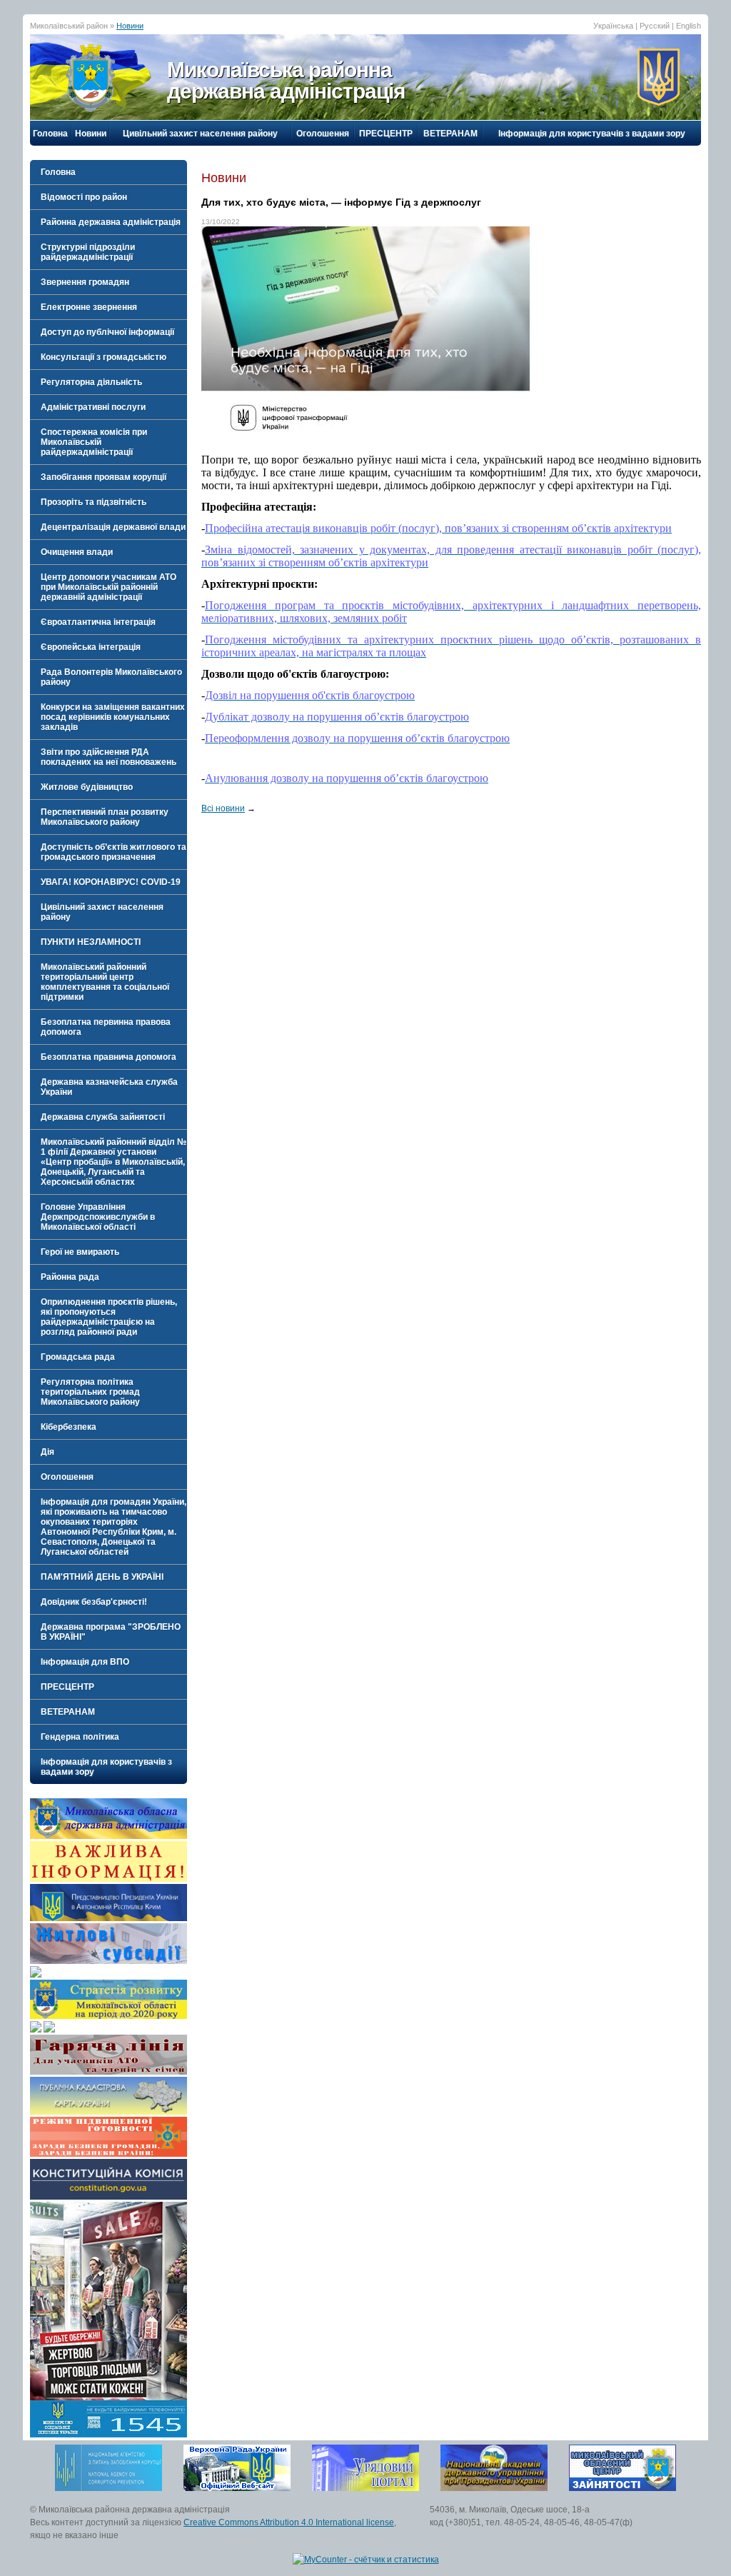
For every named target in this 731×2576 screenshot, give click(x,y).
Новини (130, 26)
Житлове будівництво (87, 787)
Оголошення (323, 134)
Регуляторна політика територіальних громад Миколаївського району (90, 1392)
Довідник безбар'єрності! (94, 1602)
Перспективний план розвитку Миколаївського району (105, 817)
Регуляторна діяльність (91, 382)
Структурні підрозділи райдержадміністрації (88, 252)
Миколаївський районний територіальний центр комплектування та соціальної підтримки (105, 982)
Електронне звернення (89, 307)
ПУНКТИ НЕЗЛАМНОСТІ (91, 942)
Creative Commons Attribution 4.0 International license (289, 2522)
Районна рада (70, 1277)
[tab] (109, 197)
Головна (50, 134)
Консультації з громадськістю (104, 357)
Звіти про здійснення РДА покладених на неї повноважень (109, 757)
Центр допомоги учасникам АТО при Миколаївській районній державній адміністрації (109, 587)
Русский (655, 26)
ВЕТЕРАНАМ (450, 134)
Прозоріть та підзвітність (94, 502)
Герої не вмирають (80, 1252)
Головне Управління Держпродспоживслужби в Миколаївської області (98, 1217)
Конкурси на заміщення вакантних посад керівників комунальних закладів (113, 717)
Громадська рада (78, 1357)
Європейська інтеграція (91, 647)
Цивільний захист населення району (200, 134)
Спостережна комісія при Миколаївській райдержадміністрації (94, 442)
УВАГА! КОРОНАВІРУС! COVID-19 (111, 882)
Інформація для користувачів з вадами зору (592, 134)
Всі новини (223, 808)
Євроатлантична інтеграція (98, 622)
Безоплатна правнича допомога (109, 1057)
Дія (47, 1452)
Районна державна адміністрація (111, 222)
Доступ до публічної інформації (107, 332)
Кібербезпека (69, 1427)
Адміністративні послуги (93, 407)
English (689, 26)
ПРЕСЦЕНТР (386, 134)
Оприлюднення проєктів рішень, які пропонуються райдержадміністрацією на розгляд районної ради (109, 1317)
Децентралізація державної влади (113, 527)
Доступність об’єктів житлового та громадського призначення (114, 852)
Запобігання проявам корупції (104, 477)
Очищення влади (77, 552)
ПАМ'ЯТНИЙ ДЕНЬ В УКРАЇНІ (102, 1577)
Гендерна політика (80, 1737)
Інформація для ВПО (85, 1662)
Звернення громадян (85, 282)
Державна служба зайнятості (103, 1117)
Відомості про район (84, 197)
